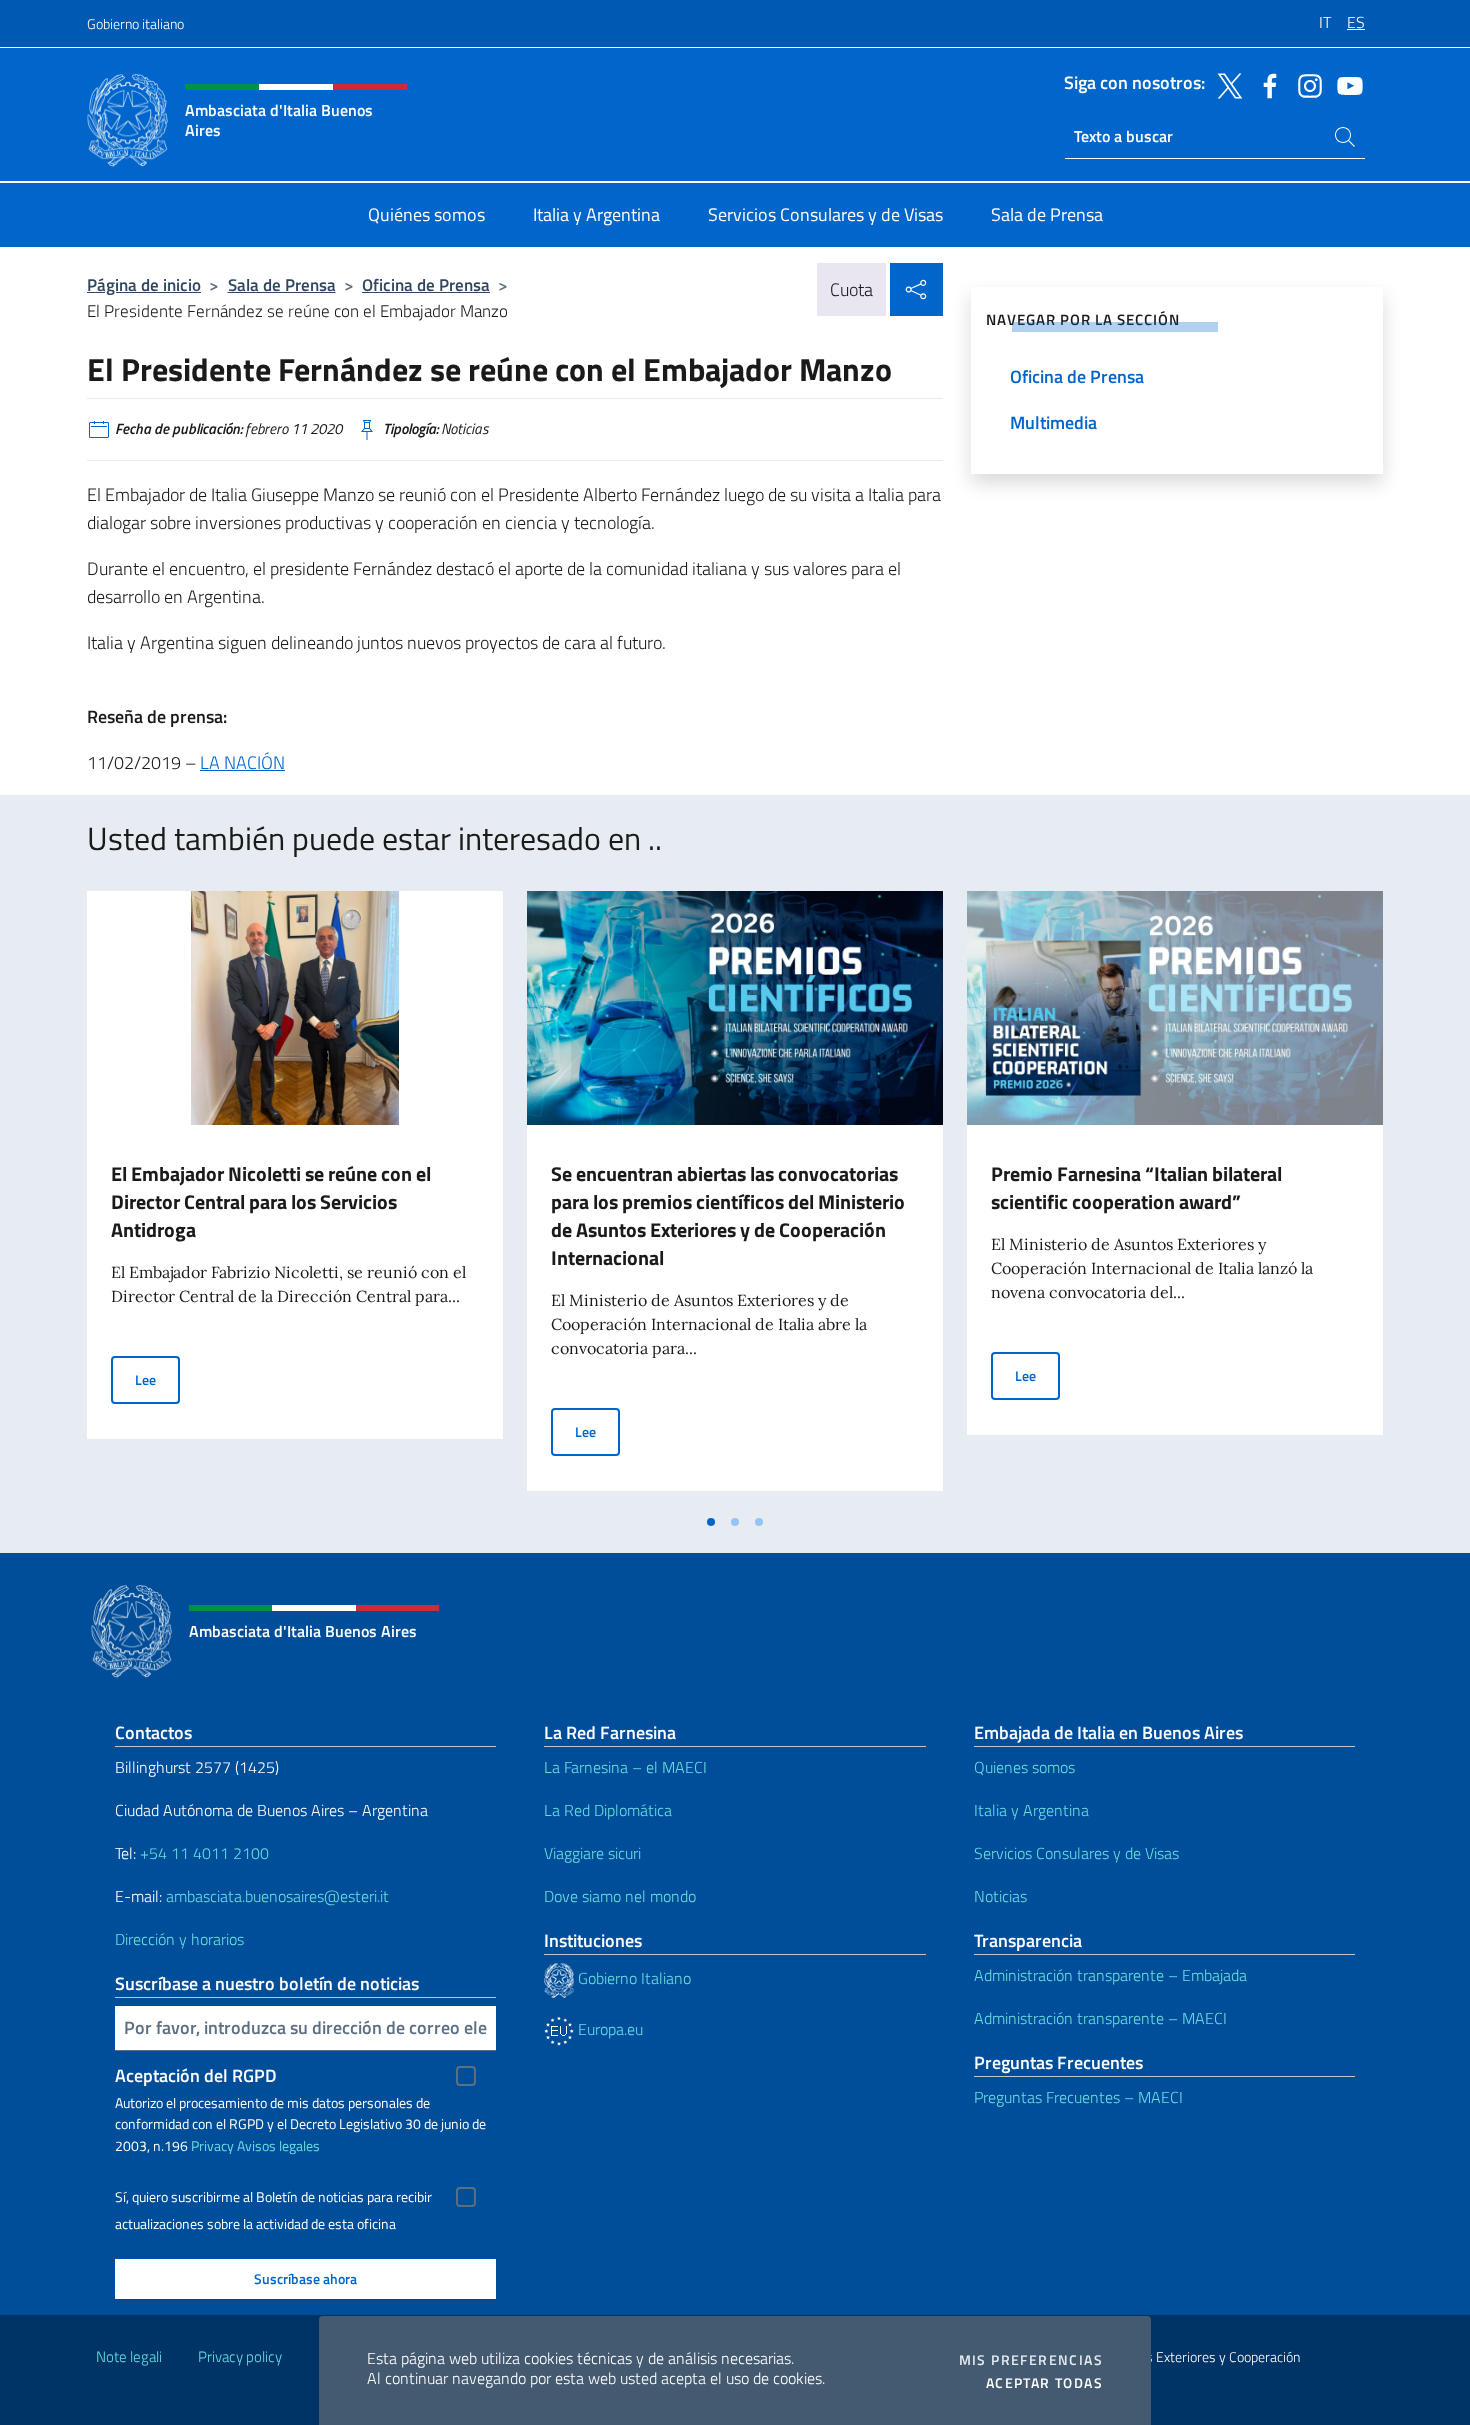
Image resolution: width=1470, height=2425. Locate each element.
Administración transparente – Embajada (1110, 1975)
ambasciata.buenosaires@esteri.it (277, 1896)
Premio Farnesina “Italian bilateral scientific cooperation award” (1136, 1187)
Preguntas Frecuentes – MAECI (1078, 2097)
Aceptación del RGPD (196, 2075)
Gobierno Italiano (632, 1978)
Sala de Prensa (282, 284)
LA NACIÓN (242, 762)
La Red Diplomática (608, 1810)
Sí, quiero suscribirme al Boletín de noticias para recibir (273, 2197)
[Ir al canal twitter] (1225, 84)
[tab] (711, 1522)
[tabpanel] (295, 1197)
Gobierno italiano (135, 23)
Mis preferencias (1031, 2360)
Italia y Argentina (1031, 1810)
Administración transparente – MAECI (1100, 2018)
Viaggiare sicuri (592, 1853)
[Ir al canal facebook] (1265, 84)
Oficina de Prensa (426, 284)
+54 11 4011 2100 (202, 1853)
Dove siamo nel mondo (620, 1896)
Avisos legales (278, 2145)
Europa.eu (608, 2029)
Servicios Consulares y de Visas (1076, 1853)
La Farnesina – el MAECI (625, 1767)
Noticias (1000, 1896)
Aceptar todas (1044, 2383)
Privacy (212, 2145)
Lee (157, 1379)
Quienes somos (1024, 1767)
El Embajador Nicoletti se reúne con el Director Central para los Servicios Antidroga (271, 1201)
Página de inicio (144, 284)
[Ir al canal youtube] (1345, 84)
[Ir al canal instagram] (1305, 84)
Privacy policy (240, 2356)
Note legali (129, 2356)
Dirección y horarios (179, 1939)
